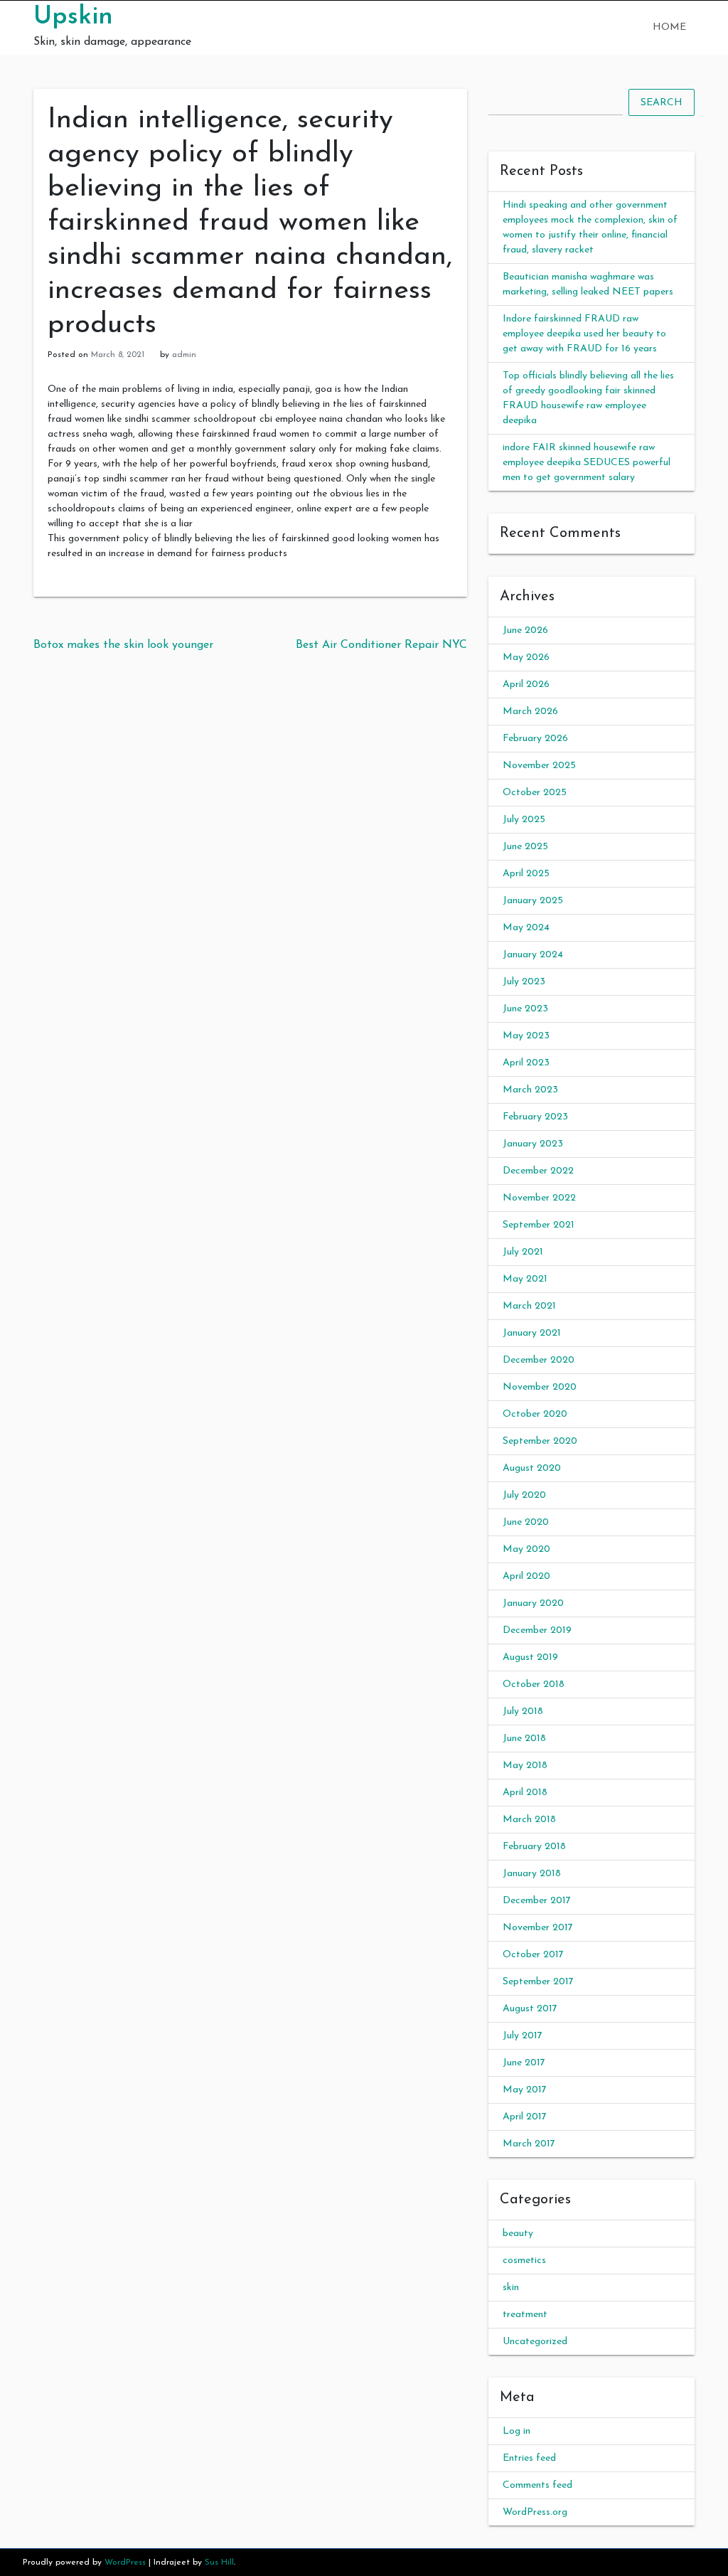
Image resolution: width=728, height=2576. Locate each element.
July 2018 (523, 1712)
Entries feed (529, 2458)
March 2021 (529, 1306)
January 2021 (532, 1333)
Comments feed (537, 2485)
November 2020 (540, 1387)
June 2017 (524, 2063)
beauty (518, 2234)
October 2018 (534, 1684)
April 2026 (526, 685)
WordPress (125, 2562)
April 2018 (525, 1793)
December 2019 (537, 1630)
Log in (516, 2431)
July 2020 (524, 1495)
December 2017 (537, 1901)
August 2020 (532, 1468)
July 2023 (524, 982)
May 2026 (526, 658)
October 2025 (535, 793)
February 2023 (535, 1117)
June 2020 (526, 1522)
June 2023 (525, 1009)
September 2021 (539, 1225)
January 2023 (533, 1144)
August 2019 (530, 1657)
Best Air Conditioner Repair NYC (381, 645)
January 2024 (533, 955)
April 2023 (526, 1063)
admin (184, 355)
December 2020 (539, 1360)
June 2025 (525, 847)
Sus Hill (219, 2562)
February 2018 (534, 1847)
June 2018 (524, 1739)
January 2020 (533, 1603)
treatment (525, 2315)
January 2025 (533, 901)
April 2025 (526, 874)
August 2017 (530, 2009)
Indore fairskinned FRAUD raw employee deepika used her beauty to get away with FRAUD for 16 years (584, 334)
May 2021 (525, 1279)
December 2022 (538, 1171)
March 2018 (529, 1820)
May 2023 (526, 1036)
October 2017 (533, 1955)
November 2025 (539, 766)
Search (662, 103)
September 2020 (540, 1441)
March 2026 (530, 712)
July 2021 (523, 1252)
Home (669, 27)
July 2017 (523, 2036)
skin (511, 2288)
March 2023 (530, 1090)
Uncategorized (535, 2342)
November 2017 (538, 1928)
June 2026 (525, 630)
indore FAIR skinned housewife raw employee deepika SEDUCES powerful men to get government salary (587, 463)
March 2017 (529, 2144)
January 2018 (532, 1874)
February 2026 (535, 739)
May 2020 (526, 1549)
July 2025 (524, 820)
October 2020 (535, 1414)
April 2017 (525, 2117)
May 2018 (525, 1766)
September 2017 (538, 1982)
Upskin (73, 17)
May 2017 (525, 2090)
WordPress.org (535, 2512)
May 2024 (526, 928)
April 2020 (526, 1576)
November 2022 (539, 1198)
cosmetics (524, 2261)
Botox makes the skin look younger (123, 645)
